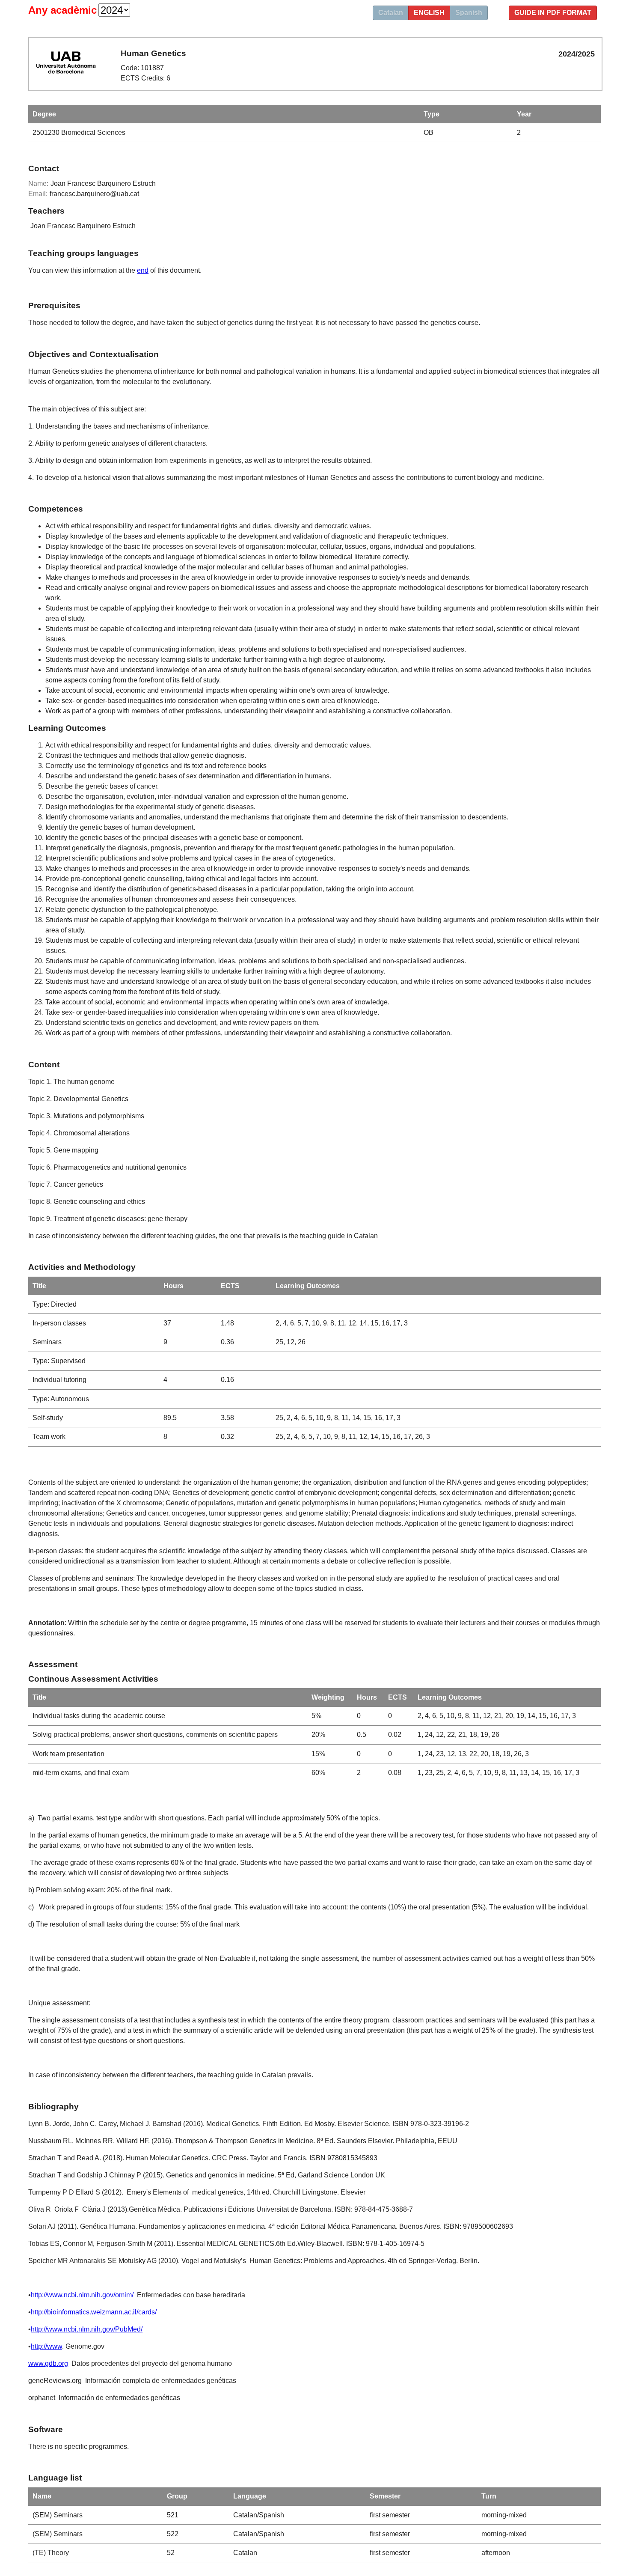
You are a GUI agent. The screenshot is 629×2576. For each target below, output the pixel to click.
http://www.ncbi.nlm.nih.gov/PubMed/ (87, 2329)
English (429, 13)
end (143, 270)
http (36, 2295)
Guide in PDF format (553, 13)
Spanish (469, 13)
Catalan (391, 13)
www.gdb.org (48, 2363)
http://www (46, 2346)
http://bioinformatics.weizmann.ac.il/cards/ (94, 2312)
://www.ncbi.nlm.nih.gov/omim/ (88, 2295)
